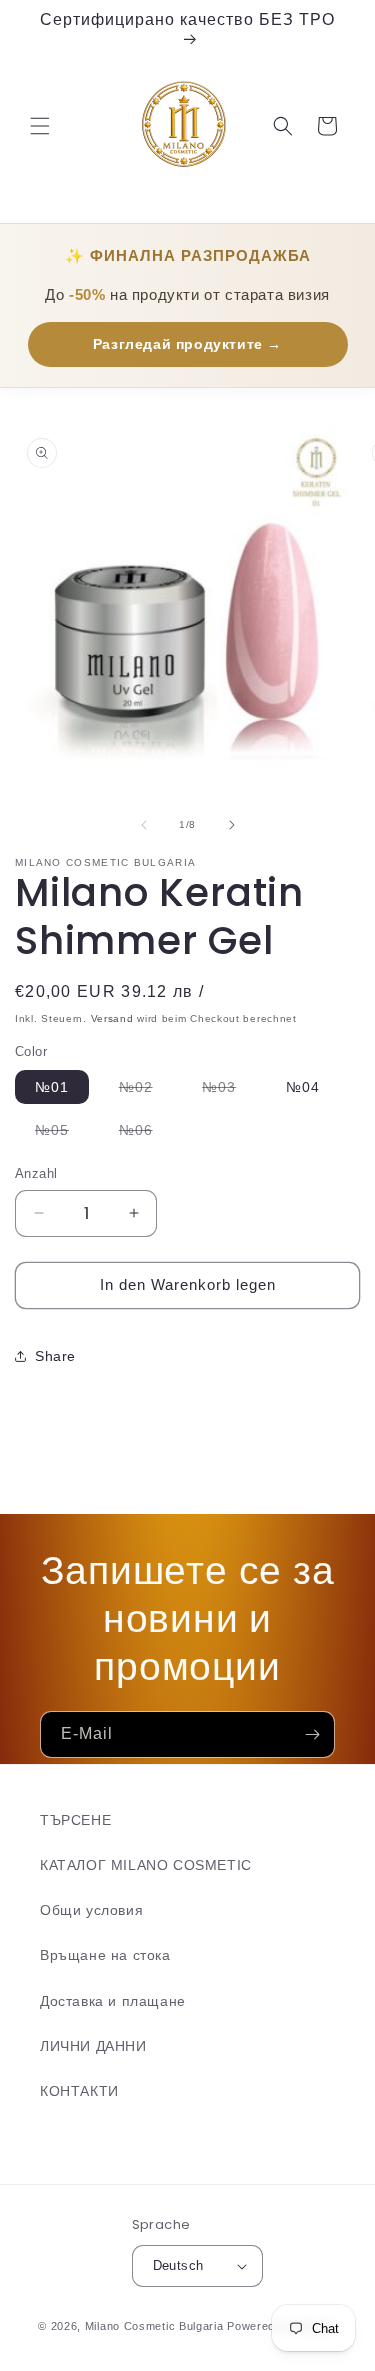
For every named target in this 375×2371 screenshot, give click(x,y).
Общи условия (91, 1910)
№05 (62, 1134)
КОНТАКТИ (79, 2091)
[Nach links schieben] (144, 825)
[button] (40, 126)
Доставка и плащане (113, 2001)
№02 (146, 1091)
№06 (146, 1134)
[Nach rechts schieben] (232, 825)
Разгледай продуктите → (187, 344)
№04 (303, 1087)
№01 (52, 1087)
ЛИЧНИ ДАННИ (93, 2046)
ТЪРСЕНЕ (75, 1820)
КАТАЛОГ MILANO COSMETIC (146, 1865)
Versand (112, 1018)
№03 (229, 1091)
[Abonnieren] (312, 1734)
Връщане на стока (105, 1955)
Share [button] (55, 1356)
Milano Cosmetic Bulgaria (154, 2326)
